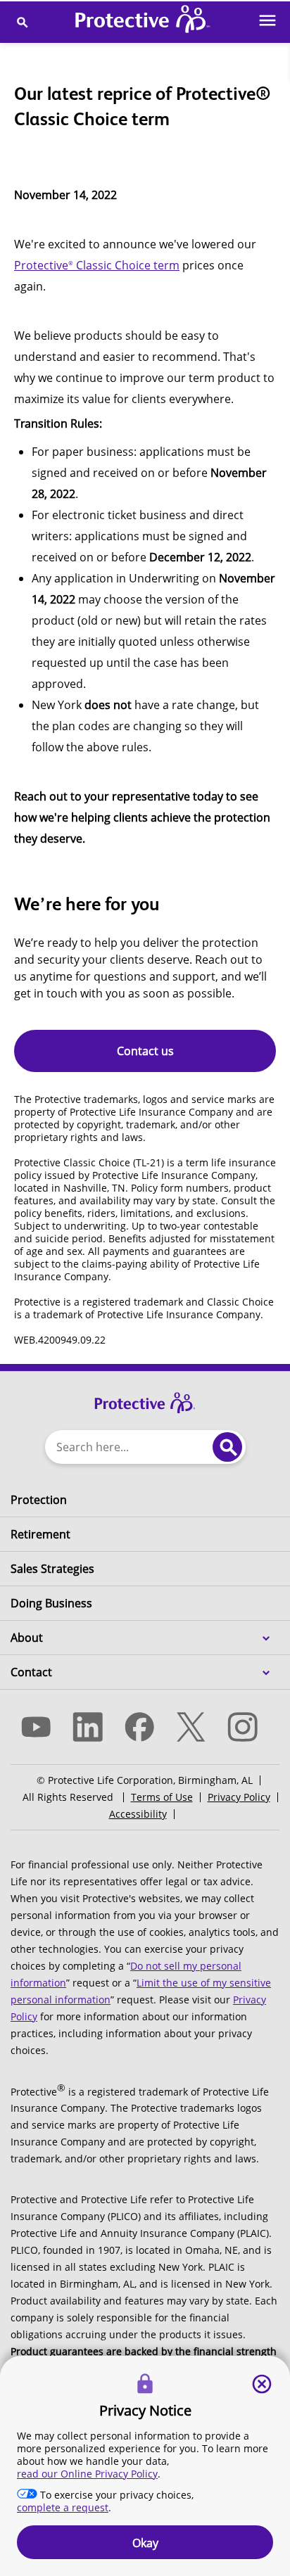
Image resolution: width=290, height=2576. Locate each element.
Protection (39, 1500)
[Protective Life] (143, 22)
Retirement (40, 1534)
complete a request (63, 2507)
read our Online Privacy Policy (87, 2474)
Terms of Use (162, 1797)
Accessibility (138, 1814)
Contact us (145, 1051)
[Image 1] (145, 1396)
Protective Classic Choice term (97, 265)
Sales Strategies (52, 1569)
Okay (145, 2543)
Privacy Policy (239, 1797)
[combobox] (126, 1447)
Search (227, 1447)
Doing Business (51, 1603)
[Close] (262, 2384)
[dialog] (145, 2466)
